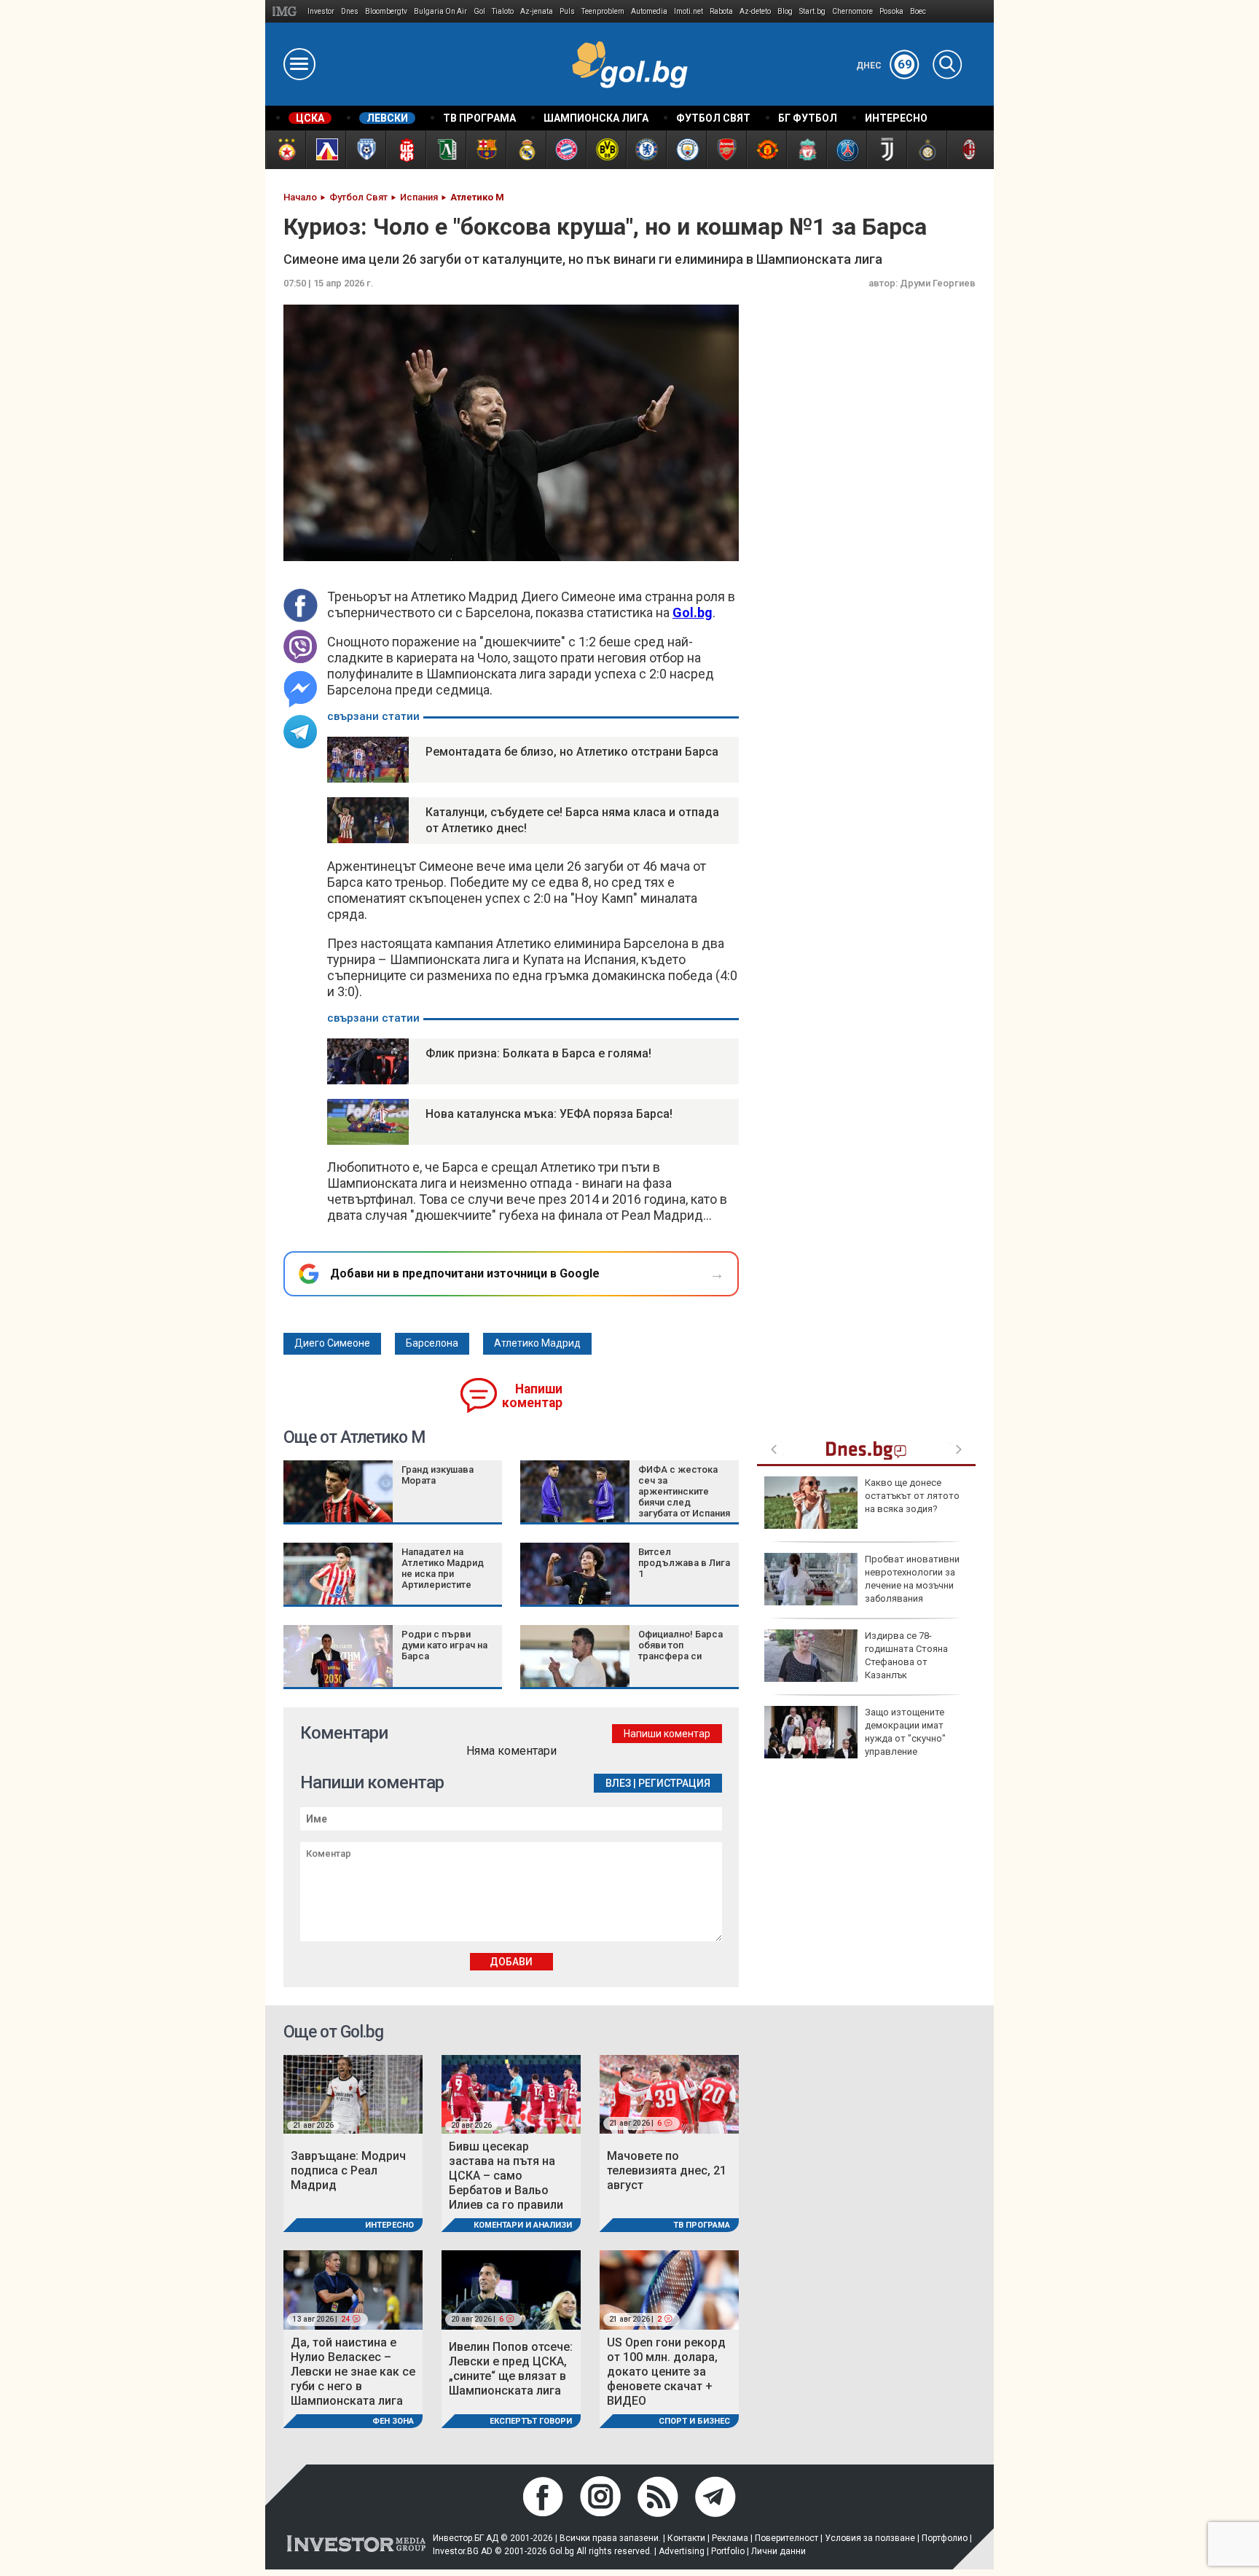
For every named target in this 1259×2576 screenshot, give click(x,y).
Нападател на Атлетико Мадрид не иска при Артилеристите (443, 1568)
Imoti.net (689, 11)
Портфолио (945, 2538)
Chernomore (852, 11)
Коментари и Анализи (523, 2225)
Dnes (350, 11)
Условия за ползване (870, 2538)
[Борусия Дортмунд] (606, 150)
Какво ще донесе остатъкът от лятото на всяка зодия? (912, 1496)
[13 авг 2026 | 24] (353, 2289)
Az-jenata (537, 11)
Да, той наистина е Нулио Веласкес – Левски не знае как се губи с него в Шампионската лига (353, 2372)
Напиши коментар (532, 1396)
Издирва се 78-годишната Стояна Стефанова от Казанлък (906, 1656)
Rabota (721, 11)
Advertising (682, 2551)
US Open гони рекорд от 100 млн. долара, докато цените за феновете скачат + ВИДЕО (666, 2372)
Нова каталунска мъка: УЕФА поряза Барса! (549, 1114)
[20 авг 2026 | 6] (511, 2289)
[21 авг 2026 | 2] (669, 2289)
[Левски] (325, 150)
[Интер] (926, 150)
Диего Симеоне (332, 1343)
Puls (567, 11)
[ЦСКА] (285, 150)
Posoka (891, 11)
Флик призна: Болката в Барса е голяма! (538, 1053)
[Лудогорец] (446, 150)
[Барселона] (486, 150)
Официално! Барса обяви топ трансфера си (681, 1645)
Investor (321, 11)
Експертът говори (531, 2421)
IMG (287, 11)
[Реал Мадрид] (526, 150)
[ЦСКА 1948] (405, 150)
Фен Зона (393, 2421)
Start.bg (812, 11)
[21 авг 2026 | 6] (669, 2093)
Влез (618, 1783)
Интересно (389, 2225)
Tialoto (503, 11)
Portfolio (728, 2551)
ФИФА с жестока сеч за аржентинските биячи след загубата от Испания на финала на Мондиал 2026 (684, 1502)
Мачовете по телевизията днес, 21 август (667, 2170)
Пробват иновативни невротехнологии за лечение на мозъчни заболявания (912, 1579)
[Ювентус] (886, 150)
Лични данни (778, 2551)
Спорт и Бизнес (694, 2421)
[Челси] (646, 150)
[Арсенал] (726, 150)
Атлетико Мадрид (537, 1343)
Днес (884, 66)
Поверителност (787, 2538)
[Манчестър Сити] (686, 150)
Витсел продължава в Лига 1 (684, 1563)
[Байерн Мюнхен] (566, 150)
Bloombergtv (386, 11)
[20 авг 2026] (511, 2093)
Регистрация (674, 1783)
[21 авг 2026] (353, 2093)
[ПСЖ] (846, 150)
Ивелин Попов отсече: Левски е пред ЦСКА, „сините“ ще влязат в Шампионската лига (511, 2369)
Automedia (649, 11)
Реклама (730, 2538)
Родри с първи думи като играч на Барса (444, 1645)
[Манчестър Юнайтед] (766, 150)
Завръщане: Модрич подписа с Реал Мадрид (348, 2170)
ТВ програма (702, 2225)
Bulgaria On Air (440, 11)
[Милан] (966, 150)
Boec (918, 11)
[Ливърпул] (806, 150)
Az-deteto (755, 11)
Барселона (432, 1343)
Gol (479, 11)
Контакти (686, 2538)
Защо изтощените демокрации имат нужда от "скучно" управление (905, 1732)
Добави (511, 1962)
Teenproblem (603, 11)
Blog (785, 11)
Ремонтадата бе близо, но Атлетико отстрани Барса (572, 752)
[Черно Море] (365, 150)
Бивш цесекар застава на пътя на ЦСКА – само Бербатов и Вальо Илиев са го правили (506, 2176)
